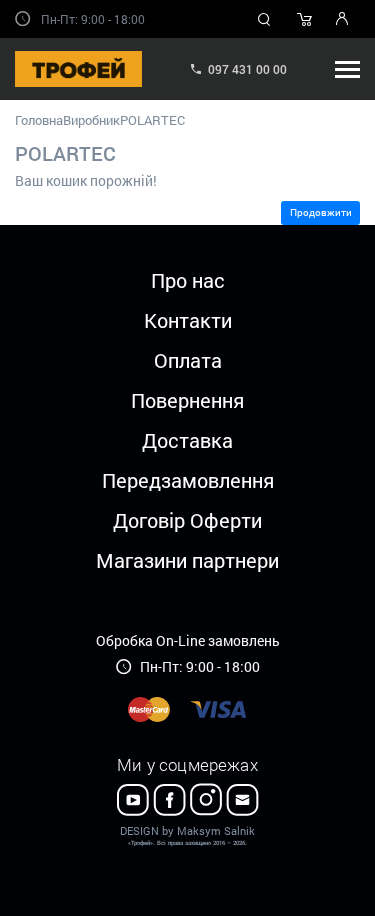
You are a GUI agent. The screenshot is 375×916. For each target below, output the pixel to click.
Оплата (188, 360)
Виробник (91, 120)
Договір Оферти (187, 520)
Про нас (188, 280)
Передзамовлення (188, 480)
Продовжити (321, 212)
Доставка (187, 440)
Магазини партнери (187, 560)
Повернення (187, 400)
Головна (39, 120)
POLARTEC (152, 120)
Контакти (188, 320)
